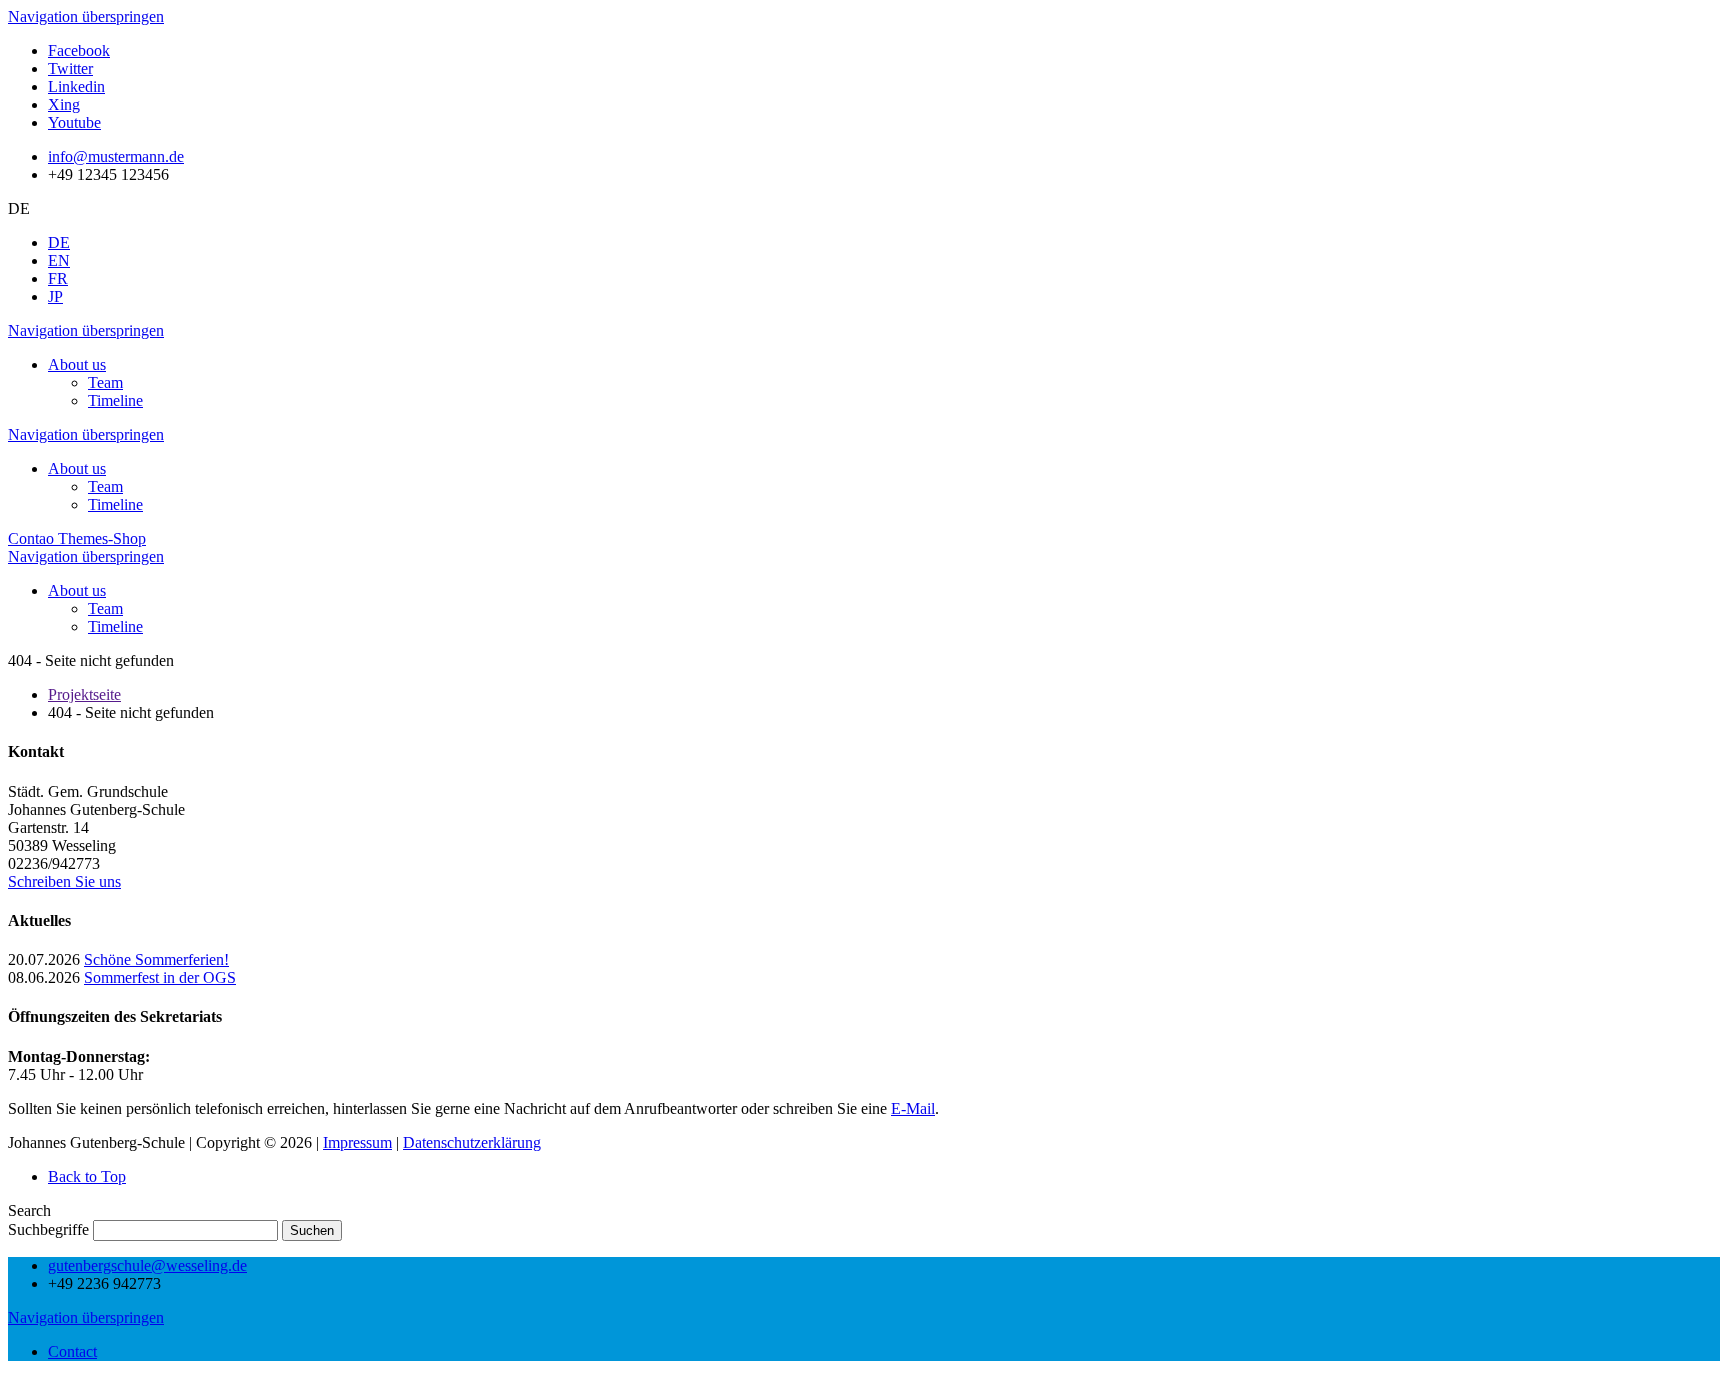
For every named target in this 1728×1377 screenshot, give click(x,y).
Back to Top (87, 1176)
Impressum (357, 1142)
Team (105, 382)
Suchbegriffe (48, 1229)
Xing (64, 104)
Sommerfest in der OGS (160, 977)
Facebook (79, 50)
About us (77, 364)
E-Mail (913, 1108)
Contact (72, 1351)
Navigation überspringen (86, 16)
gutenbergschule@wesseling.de (147, 1265)
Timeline (115, 400)
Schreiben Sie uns (64, 881)
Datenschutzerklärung (472, 1142)
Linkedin (76, 86)
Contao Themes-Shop (77, 538)
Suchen (312, 1230)
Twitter (70, 68)
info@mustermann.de (116, 156)
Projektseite (84, 694)
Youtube (74, 122)
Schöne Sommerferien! (156, 959)
